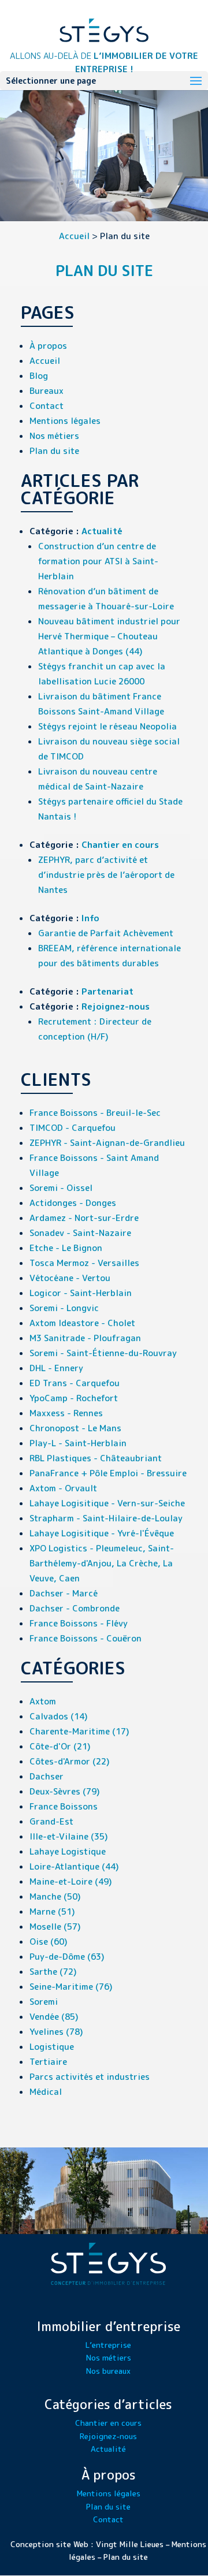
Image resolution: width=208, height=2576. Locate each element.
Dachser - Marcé (64, 1593)
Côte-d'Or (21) (60, 1746)
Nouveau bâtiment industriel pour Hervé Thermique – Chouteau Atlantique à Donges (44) (109, 636)
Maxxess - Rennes (66, 1413)
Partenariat (107, 991)
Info (90, 918)
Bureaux (47, 391)
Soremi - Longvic (64, 1308)
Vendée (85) (54, 2017)
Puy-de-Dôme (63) (67, 1957)
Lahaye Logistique (68, 1851)
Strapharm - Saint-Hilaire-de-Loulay (106, 1518)
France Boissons (64, 1806)
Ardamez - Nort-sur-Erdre (84, 1218)
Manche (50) (55, 1896)
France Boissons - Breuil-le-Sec (95, 1113)
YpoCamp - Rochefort (74, 1398)
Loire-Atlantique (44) (74, 1866)
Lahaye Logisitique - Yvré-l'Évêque (102, 1533)
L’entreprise (108, 2345)
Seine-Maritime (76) (71, 1987)
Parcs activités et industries (90, 2077)
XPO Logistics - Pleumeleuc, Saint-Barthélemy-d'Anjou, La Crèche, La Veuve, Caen (102, 1563)
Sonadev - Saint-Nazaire (80, 1233)
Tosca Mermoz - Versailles (84, 1263)
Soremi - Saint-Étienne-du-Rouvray (103, 1353)
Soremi (44, 2002)
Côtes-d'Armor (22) (70, 1761)
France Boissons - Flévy (79, 1623)
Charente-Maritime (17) (79, 1731)
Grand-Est (51, 1821)
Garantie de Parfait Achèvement (106, 933)
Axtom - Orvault (63, 1488)
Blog (39, 376)
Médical (46, 2092)
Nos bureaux (108, 2371)
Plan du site (54, 451)
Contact (47, 406)
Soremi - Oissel (61, 1188)
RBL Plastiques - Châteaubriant (96, 1458)
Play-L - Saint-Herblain (78, 1443)
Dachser (47, 1776)
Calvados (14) (59, 1716)
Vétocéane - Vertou (70, 1278)
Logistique (52, 2047)
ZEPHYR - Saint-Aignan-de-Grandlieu (107, 1143)
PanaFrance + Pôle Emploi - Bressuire (108, 1473)
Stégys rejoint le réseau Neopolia (107, 726)
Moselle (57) (55, 1927)
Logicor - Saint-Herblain (81, 1293)
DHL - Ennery (56, 1368)
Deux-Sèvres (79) (65, 1791)
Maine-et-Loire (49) (71, 1881)
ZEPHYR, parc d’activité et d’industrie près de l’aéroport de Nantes (106, 875)
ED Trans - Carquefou (75, 1383)
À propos (48, 346)
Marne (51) (52, 1911)
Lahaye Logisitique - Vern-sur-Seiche (107, 1503)
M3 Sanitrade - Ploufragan (85, 1338)
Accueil (74, 236)
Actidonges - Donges (73, 1203)
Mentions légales (65, 421)
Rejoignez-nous (116, 1006)
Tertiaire (48, 2062)
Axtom (43, 1701)
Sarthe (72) (53, 1972)
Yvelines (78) (56, 2032)
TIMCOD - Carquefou (73, 1128)
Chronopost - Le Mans (75, 1428)
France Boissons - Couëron (86, 1638)
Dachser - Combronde (75, 1608)
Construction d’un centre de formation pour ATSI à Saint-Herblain (98, 561)
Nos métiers (54, 436)
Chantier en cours (120, 845)
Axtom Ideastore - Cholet (82, 1323)
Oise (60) (49, 1942)
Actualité (102, 531)
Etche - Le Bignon (66, 1248)
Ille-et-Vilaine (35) (69, 1836)
